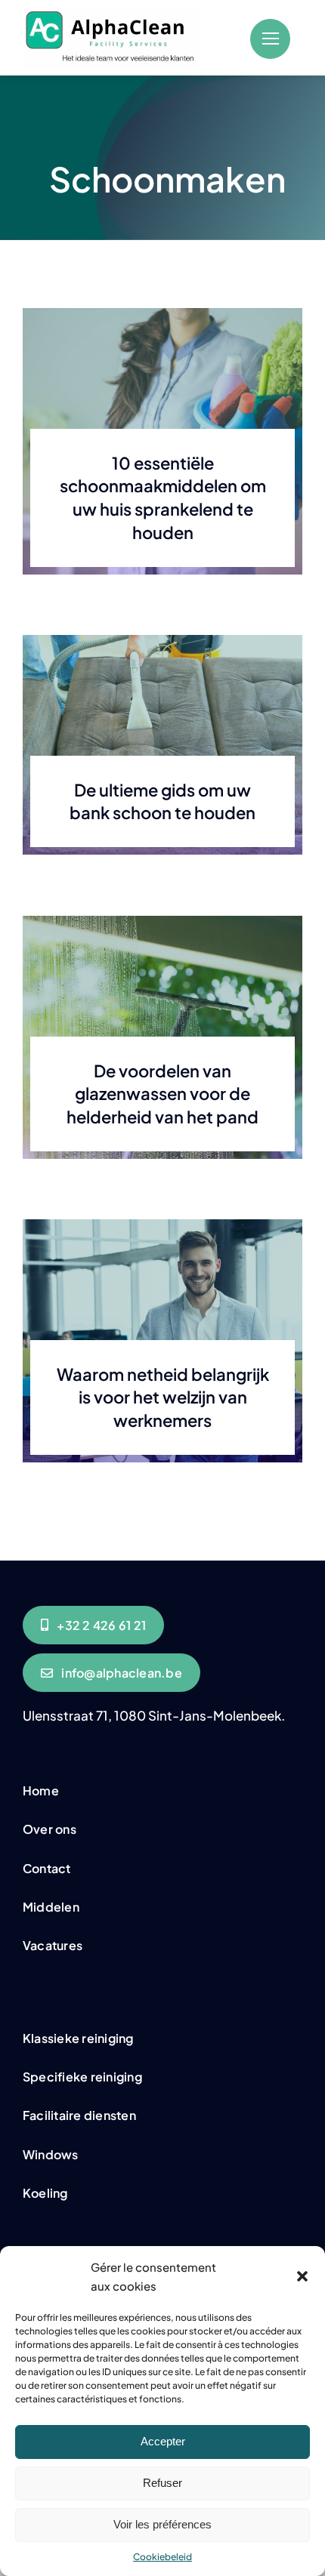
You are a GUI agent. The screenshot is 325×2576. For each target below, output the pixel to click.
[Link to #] (270, 39)
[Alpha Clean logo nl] (111, 13)
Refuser (162, 2483)
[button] (302, 2276)
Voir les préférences (162, 2524)
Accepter (163, 2441)
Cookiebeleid (162, 2557)
